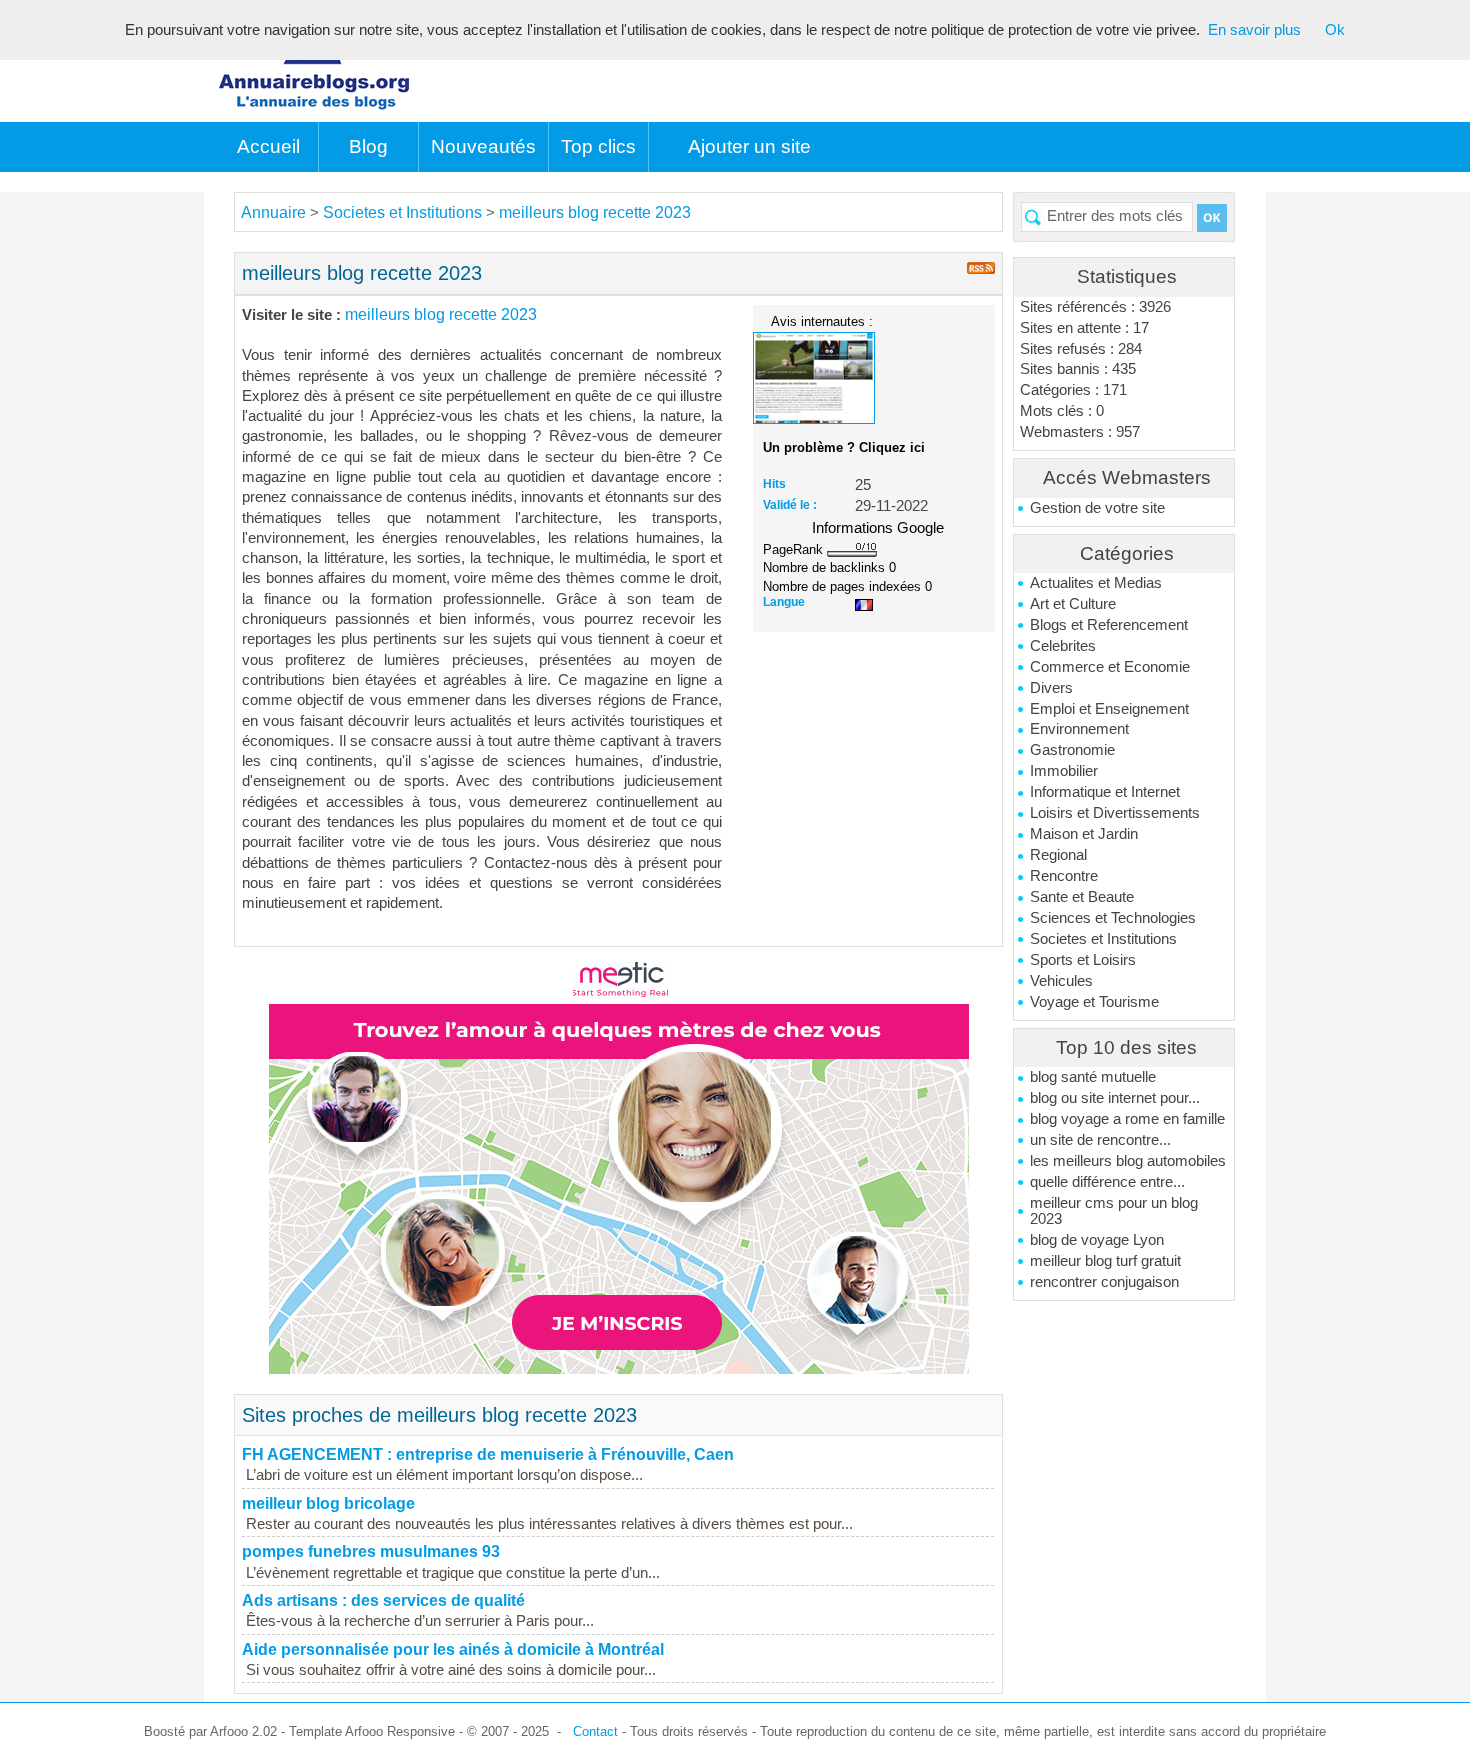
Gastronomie (1072, 750)
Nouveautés (483, 146)
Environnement (1079, 729)
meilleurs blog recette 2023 (595, 212)
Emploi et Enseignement (1109, 709)
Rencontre (1064, 876)
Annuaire (273, 212)
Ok (1335, 30)
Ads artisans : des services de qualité (383, 1600)
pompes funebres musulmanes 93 (371, 1551)
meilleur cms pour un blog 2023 (1114, 1211)
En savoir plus (1254, 30)
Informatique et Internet (1105, 792)
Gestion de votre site (1097, 508)
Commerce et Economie (1110, 667)
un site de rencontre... (1100, 1140)
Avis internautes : (822, 321)
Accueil (268, 146)
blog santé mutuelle (1093, 1077)
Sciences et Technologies (1113, 918)
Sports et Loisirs (1083, 960)
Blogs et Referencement (1109, 625)
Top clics (598, 146)
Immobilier (1064, 771)
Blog (368, 146)
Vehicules (1061, 981)
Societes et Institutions (1103, 939)
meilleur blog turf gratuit (1105, 1261)
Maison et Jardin (1084, 834)
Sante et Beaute (1082, 897)
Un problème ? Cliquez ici (844, 447)
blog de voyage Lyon (1097, 1240)
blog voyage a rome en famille (1127, 1119)
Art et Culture (1073, 604)
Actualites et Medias (1096, 583)
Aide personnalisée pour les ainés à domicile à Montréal (453, 1649)
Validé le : (790, 505)
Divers (1051, 688)
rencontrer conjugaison (1104, 1282)
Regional (1058, 855)
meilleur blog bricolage (328, 1503)
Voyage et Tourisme (1094, 1002)
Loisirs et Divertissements (1115, 813)
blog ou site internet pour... (1115, 1098)
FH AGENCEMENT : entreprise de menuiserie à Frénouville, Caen (488, 1454)
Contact (595, 1731)
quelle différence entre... (1107, 1182)
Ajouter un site (749, 146)
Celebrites (1063, 646)
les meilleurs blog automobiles (1128, 1161)
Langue (784, 602)
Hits (774, 484)
